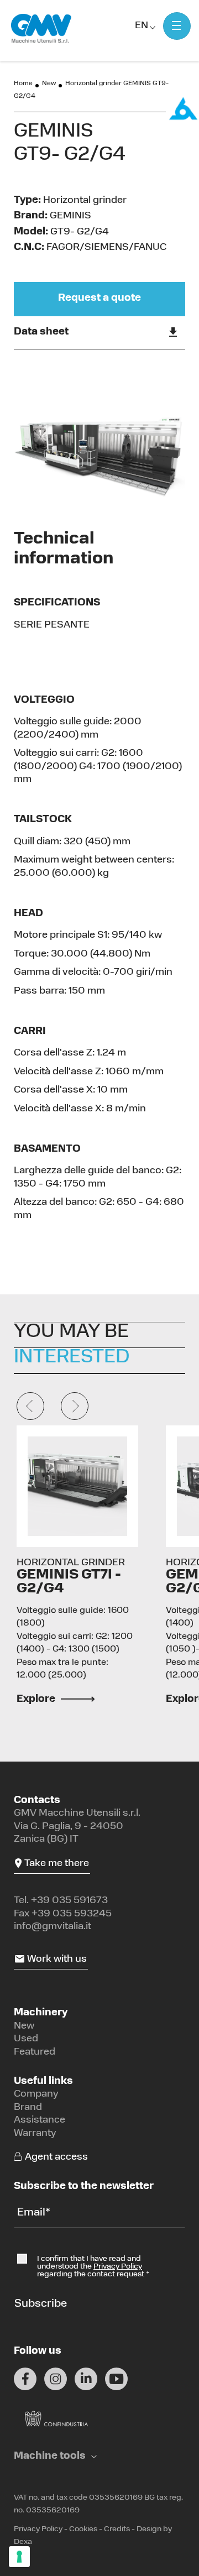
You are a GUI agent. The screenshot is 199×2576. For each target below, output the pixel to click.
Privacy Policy (118, 2267)
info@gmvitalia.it (53, 1927)
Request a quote (99, 299)
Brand (28, 2108)
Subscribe (41, 2304)
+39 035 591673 (69, 1901)
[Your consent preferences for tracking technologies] (19, 2557)
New (49, 83)
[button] (55, 2457)
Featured (35, 2052)
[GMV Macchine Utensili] (41, 29)
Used (26, 2039)
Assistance (40, 2120)
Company (36, 2094)
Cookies (83, 2529)
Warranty (35, 2134)
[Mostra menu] (177, 26)
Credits (117, 2529)
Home (23, 83)
